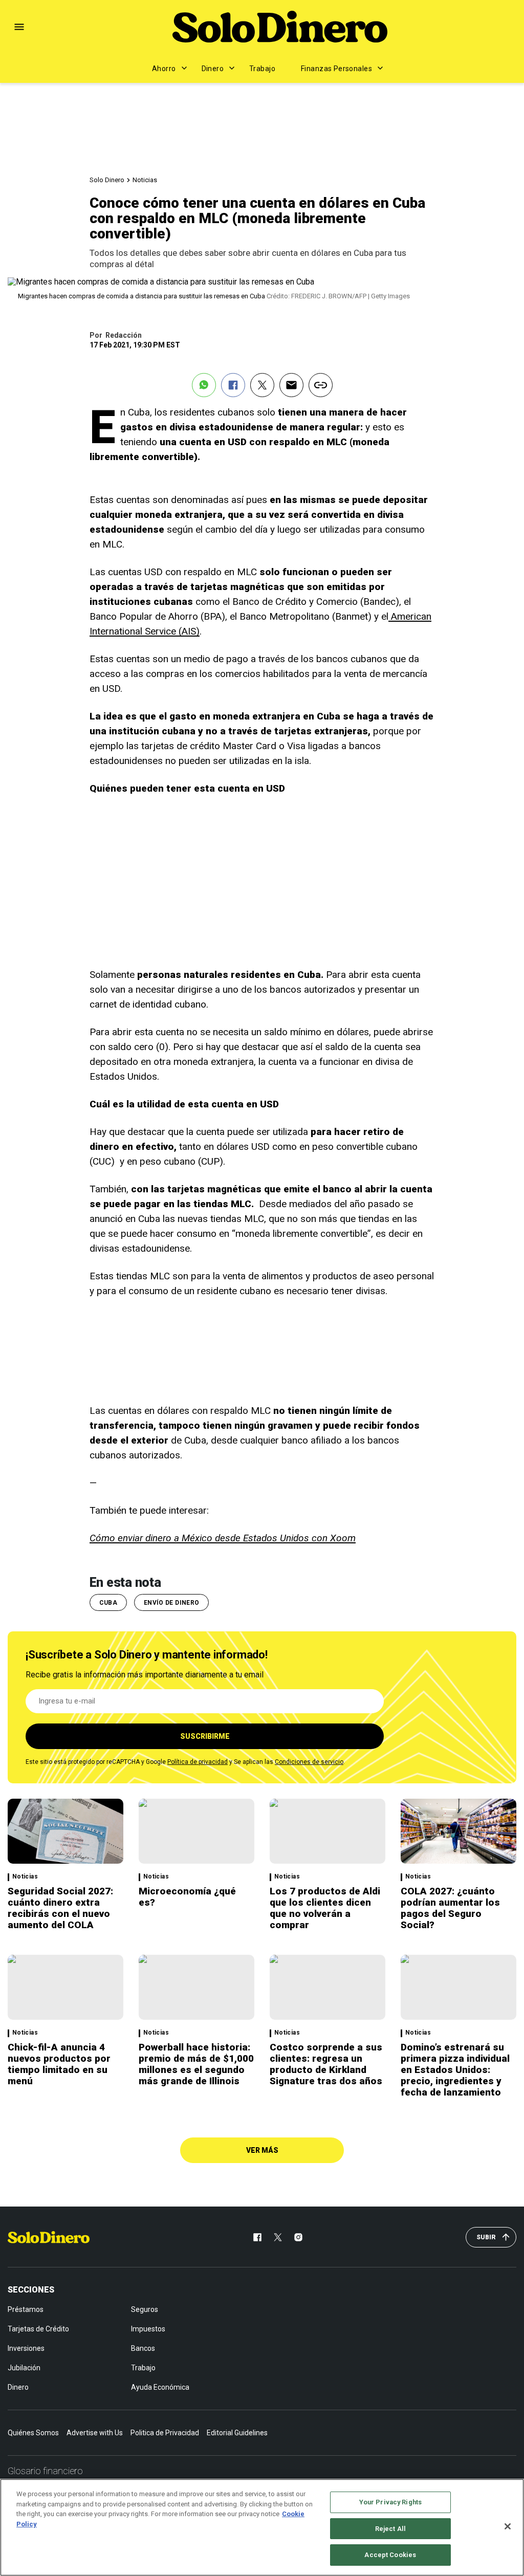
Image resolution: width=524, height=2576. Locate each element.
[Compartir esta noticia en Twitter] (262, 385)
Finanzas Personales (336, 69)
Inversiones (26, 2348)
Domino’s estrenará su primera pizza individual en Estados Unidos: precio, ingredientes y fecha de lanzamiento (455, 2070)
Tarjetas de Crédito (38, 2329)
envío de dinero (171, 1603)
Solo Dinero (107, 180)
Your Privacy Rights (390, 2502)
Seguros (145, 2309)
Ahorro (164, 69)
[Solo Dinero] (280, 27)
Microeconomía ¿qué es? (187, 1897)
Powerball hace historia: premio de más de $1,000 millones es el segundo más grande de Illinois (196, 2064)
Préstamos (26, 2309)
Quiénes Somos (33, 2433)
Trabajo (262, 69)
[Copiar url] (321, 385)
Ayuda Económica (160, 2387)
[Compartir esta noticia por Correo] (291, 385)
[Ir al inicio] (49, 2237)
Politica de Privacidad (165, 2433)
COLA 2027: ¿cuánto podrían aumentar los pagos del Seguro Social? (450, 1908)
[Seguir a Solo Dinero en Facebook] (257, 2237)
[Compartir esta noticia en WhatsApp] (204, 385)
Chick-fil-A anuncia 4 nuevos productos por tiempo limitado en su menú (59, 2064)
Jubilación (24, 2368)
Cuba (108, 1603)
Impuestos (148, 2329)
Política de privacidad (198, 1762)
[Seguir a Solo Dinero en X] (278, 2237)
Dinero (213, 69)
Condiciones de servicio (309, 1762)
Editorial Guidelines (237, 2433)
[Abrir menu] (19, 27)
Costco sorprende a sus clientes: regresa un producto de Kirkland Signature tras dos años (326, 2064)
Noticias (145, 180)
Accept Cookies (390, 2555)
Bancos (143, 2348)
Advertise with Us (95, 2433)
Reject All (390, 2529)
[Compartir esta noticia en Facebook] (233, 385)
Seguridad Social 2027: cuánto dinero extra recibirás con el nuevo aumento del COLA (60, 1908)
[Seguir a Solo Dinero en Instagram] (298, 2237)
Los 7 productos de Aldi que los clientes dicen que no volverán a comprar (325, 1908)
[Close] (508, 2526)
